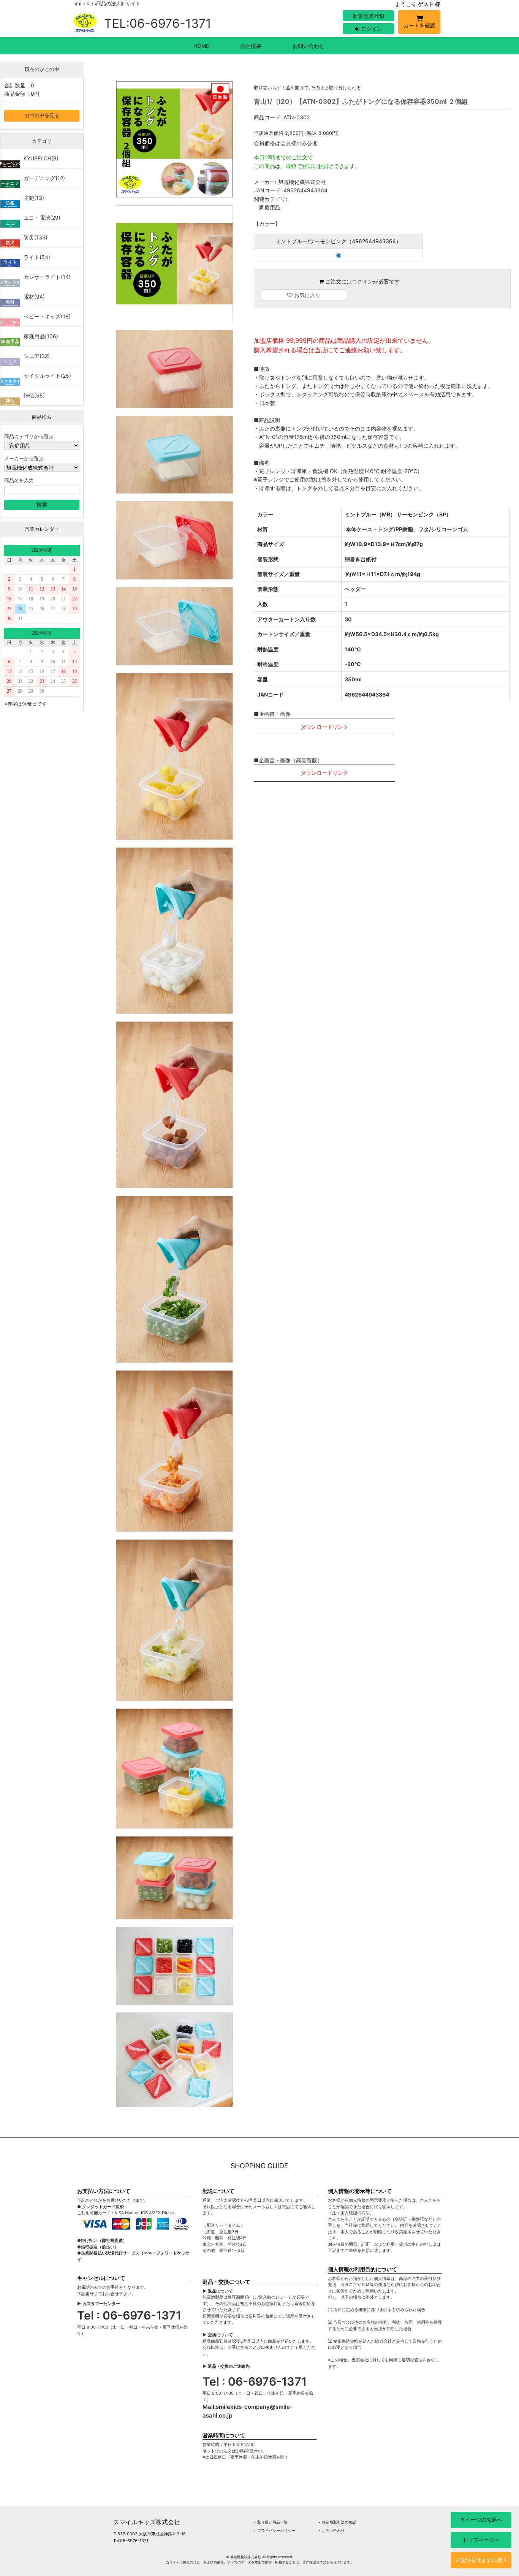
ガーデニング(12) (44, 178)
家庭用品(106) (41, 336)
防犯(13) (34, 198)
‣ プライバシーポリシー (275, 2530)
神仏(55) (34, 395)
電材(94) (34, 297)
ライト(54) (37, 257)
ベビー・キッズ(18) (47, 316)
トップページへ (481, 2540)
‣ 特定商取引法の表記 (337, 2522)
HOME (201, 46)
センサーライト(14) (47, 277)
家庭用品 (270, 207)
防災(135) (36, 237)
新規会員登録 (369, 16)
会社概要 (251, 46)
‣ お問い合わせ (331, 2530)
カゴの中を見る (42, 115)
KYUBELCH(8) (41, 158)
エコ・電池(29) (42, 218)
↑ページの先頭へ (481, 2520)
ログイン (371, 29)
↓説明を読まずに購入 (481, 2560)
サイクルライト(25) (47, 376)
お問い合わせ (309, 46)
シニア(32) (37, 356)
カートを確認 (419, 25)
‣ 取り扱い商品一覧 (271, 2522)
